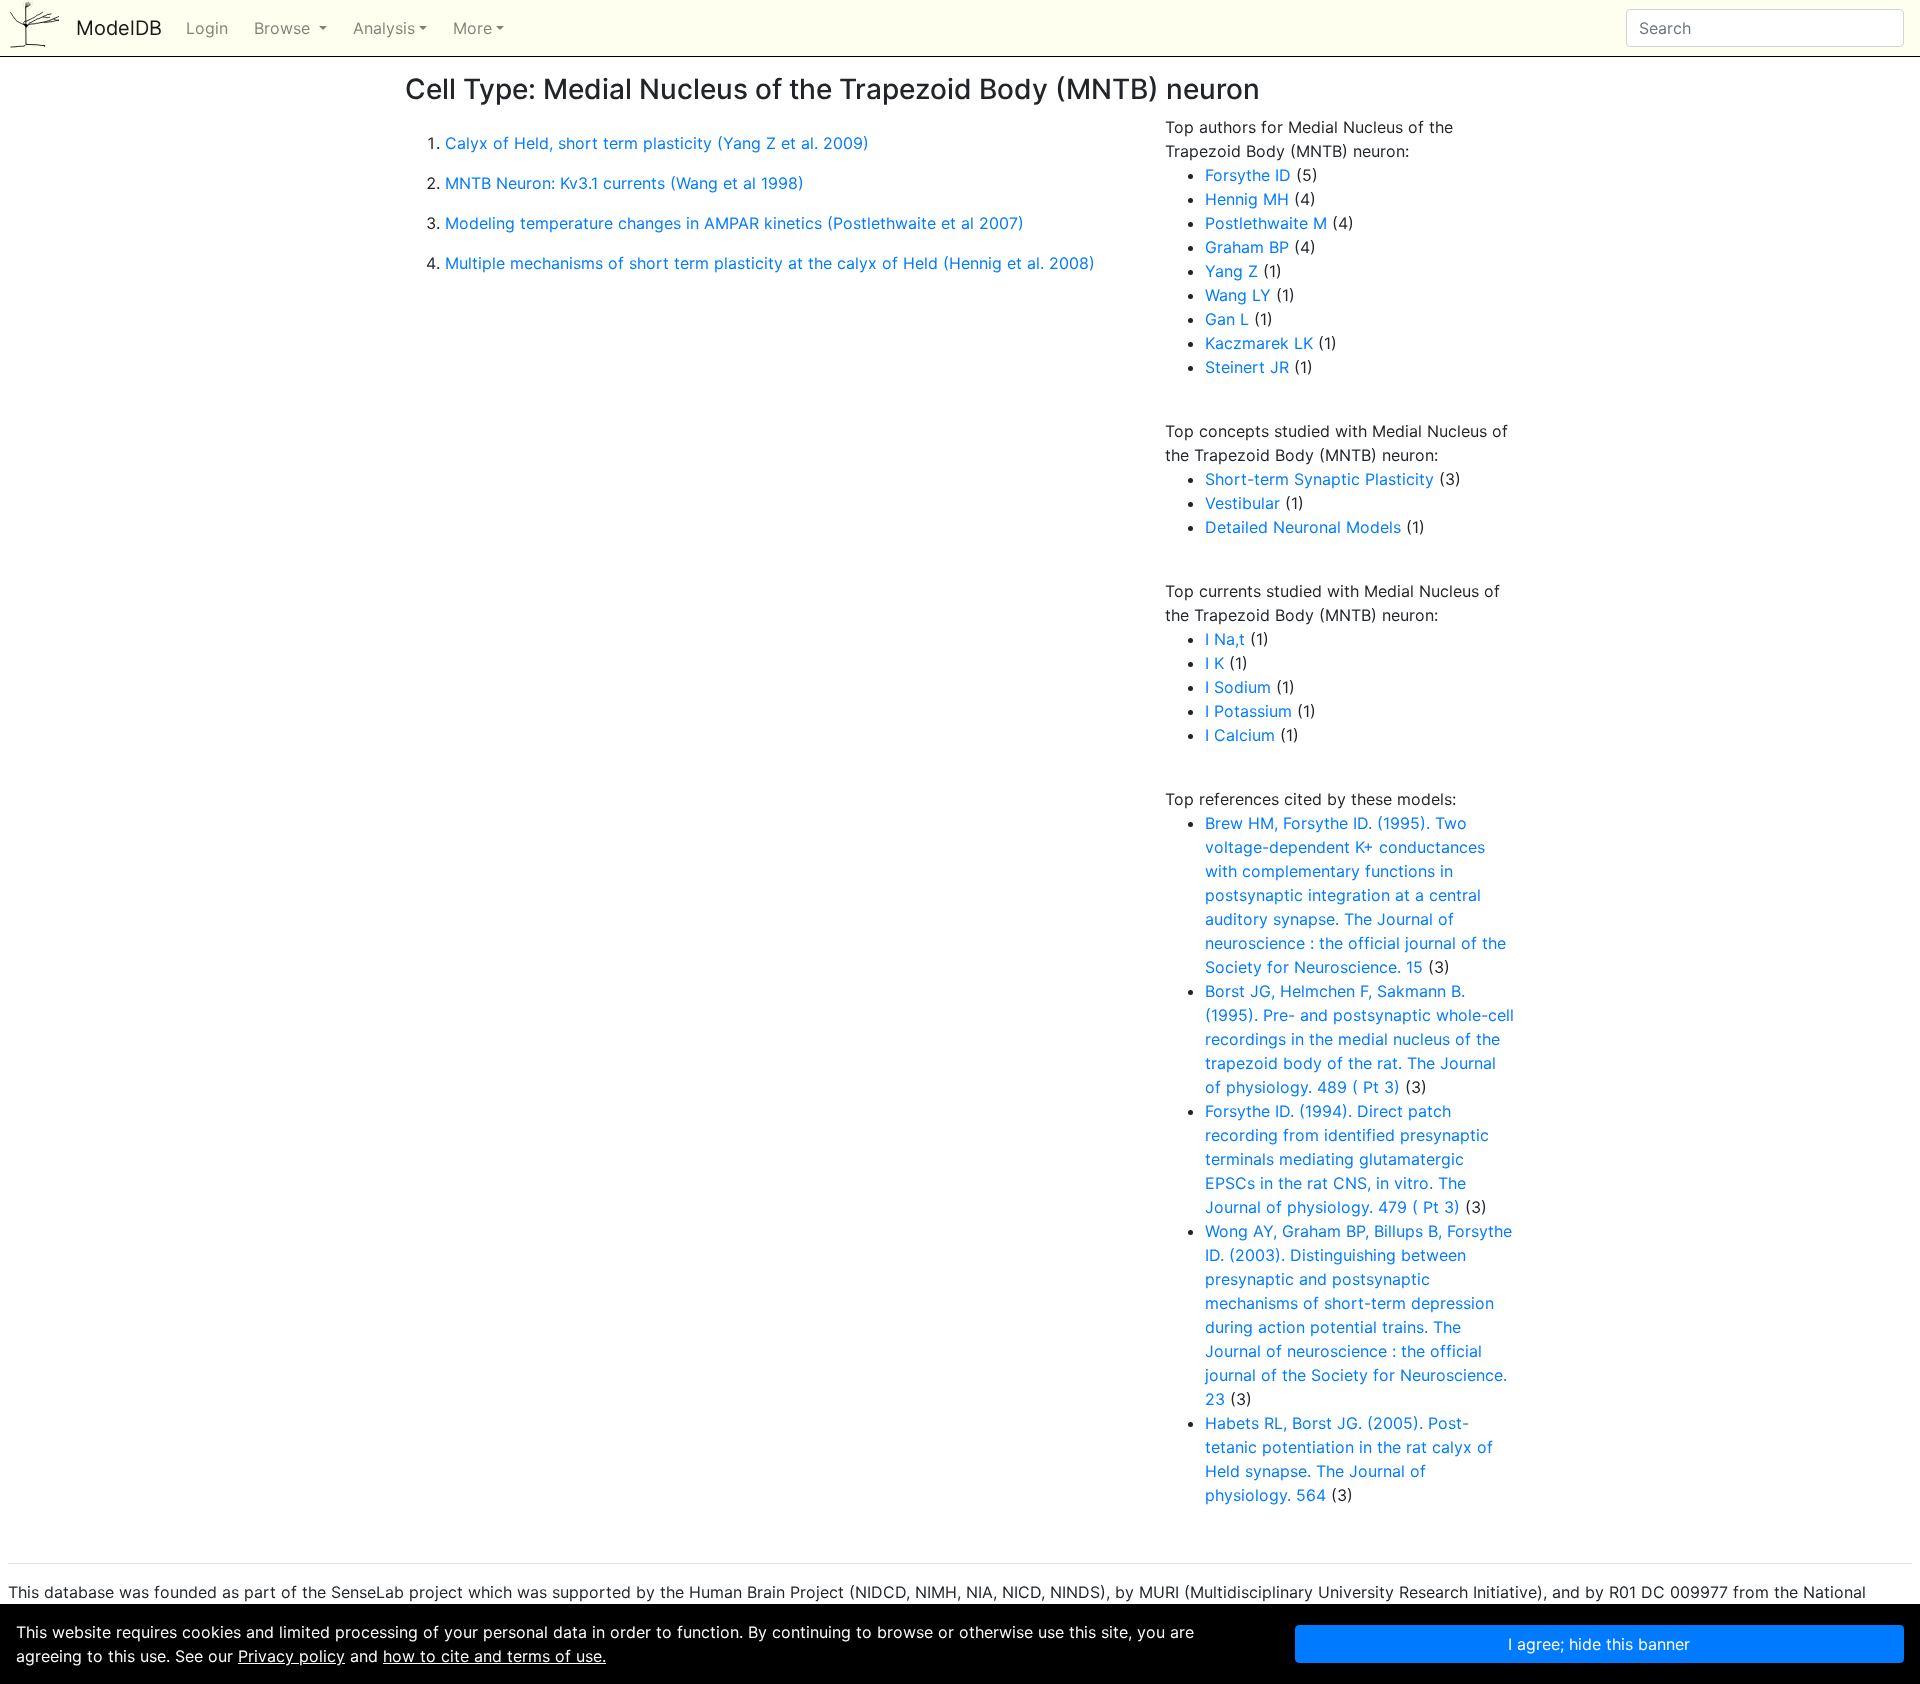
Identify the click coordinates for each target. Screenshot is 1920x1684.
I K (1214, 663)
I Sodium (1238, 687)
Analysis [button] (384, 28)
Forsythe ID (1248, 175)
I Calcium (1240, 735)
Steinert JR (1247, 367)
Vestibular (1242, 503)
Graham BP (1247, 247)
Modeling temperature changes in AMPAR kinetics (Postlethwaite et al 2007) (734, 223)
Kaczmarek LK (1259, 343)
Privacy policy (291, 1656)
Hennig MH (1247, 199)
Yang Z (1231, 271)
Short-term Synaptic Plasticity (1319, 479)
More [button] (472, 28)
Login (207, 28)
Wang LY (1238, 295)
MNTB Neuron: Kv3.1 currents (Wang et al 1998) (624, 183)
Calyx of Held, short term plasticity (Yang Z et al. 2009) (657, 143)
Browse (284, 28)
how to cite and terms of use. (494, 1656)
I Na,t (1225, 639)
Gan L (1227, 319)
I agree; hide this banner (1599, 1644)
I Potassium (1248, 711)
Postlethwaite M (1266, 223)
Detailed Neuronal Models (1303, 527)
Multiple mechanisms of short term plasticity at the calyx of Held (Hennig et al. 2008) (770, 263)
